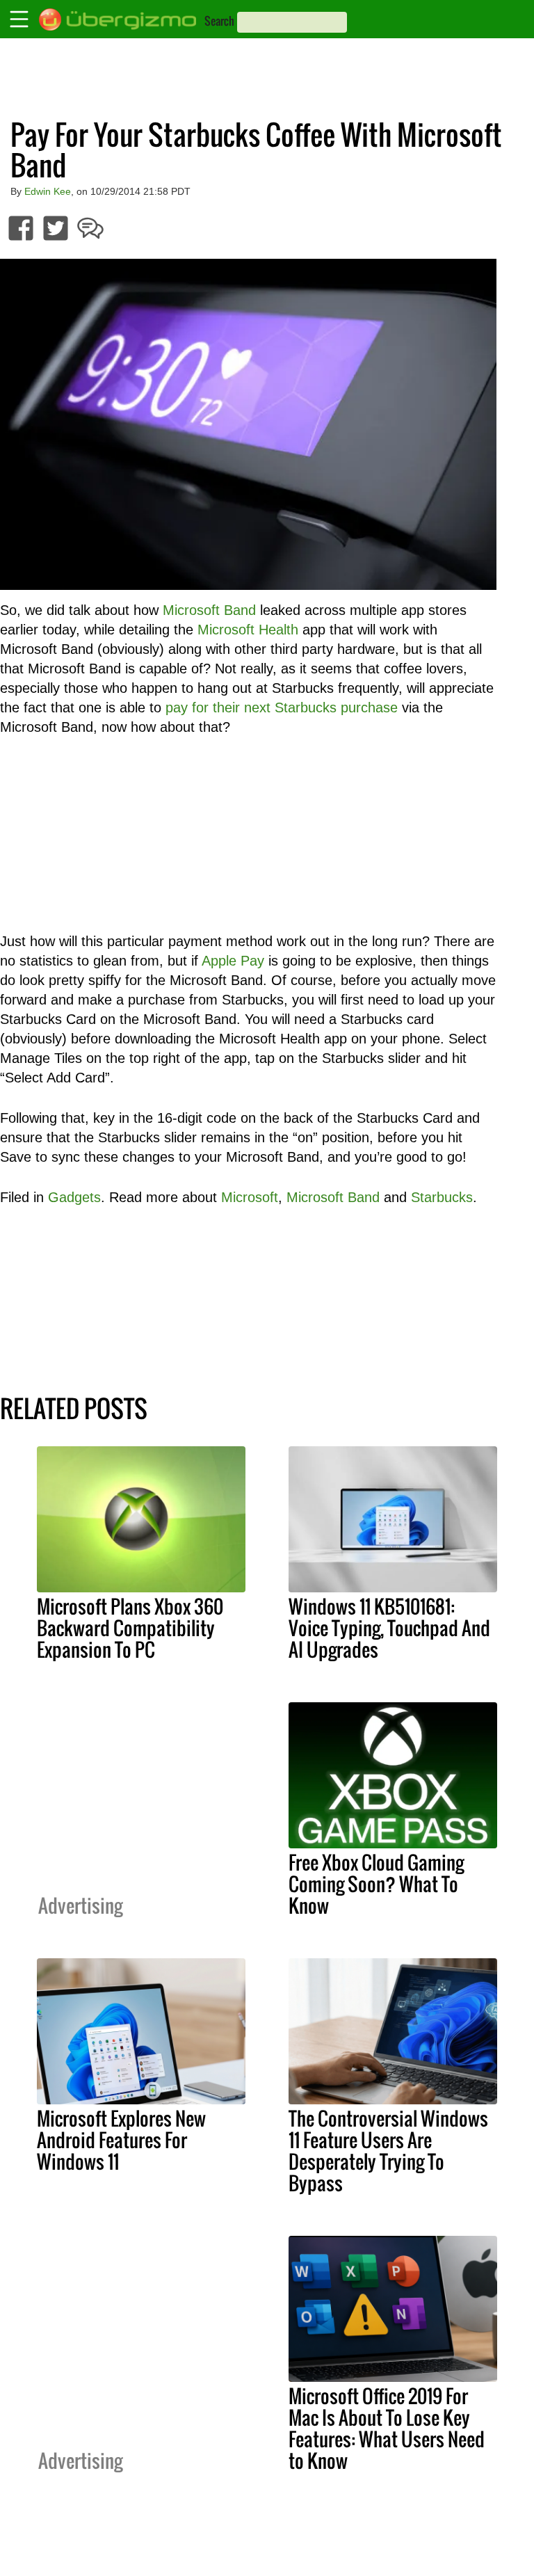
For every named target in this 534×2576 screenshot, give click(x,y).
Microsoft (250, 1197)
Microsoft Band (209, 610)
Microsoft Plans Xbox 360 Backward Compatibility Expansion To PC (130, 1628)
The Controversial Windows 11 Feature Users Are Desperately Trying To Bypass (388, 2151)
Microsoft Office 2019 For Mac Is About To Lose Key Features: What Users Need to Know (387, 2428)
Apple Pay (233, 961)
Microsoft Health (248, 630)
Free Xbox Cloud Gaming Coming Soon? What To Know (376, 1884)
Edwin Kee (48, 191)
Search (219, 21)
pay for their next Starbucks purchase (282, 707)
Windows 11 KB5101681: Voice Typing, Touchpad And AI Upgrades (389, 1628)
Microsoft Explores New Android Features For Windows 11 (121, 2140)
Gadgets (74, 1197)
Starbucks (442, 1197)
